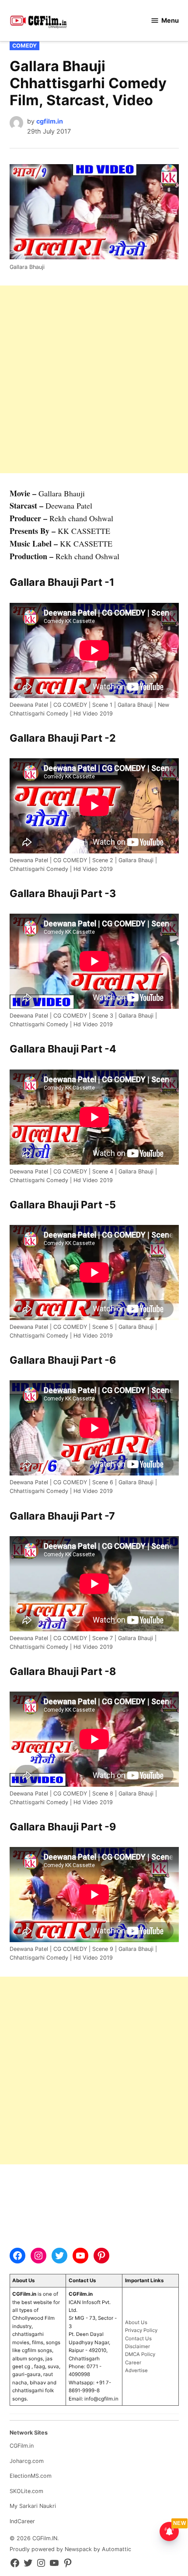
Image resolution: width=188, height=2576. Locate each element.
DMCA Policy (140, 2354)
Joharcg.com (27, 2461)
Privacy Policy (141, 2330)
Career (133, 2363)
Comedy (24, 46)
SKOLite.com (26, 2491)
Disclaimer (138, 2346)
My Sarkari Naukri (33, 2506)
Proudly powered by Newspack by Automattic (70, 2549)
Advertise (136, 2370)
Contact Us (138, 2339)
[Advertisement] (94, 379)
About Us (136, 2322)
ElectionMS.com (31, 2476)
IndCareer (22, 2521)
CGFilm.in (22, 2446)
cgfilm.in (50, 121)
